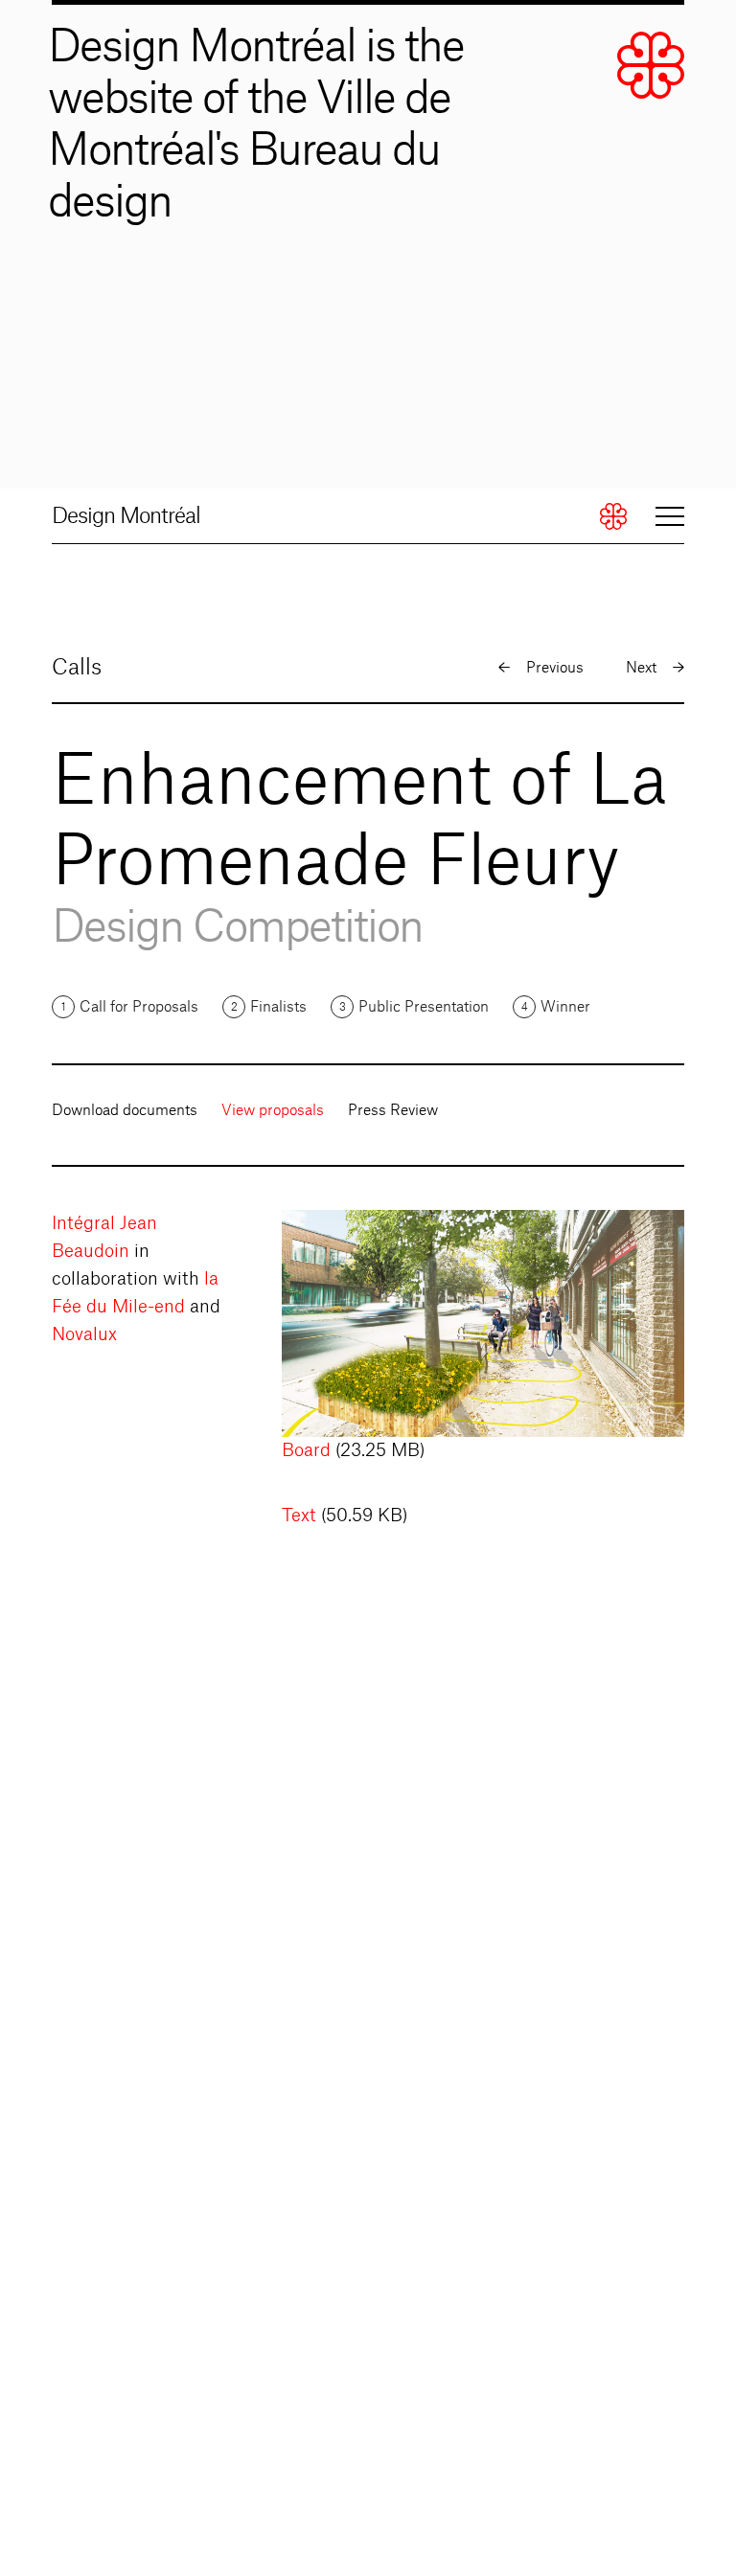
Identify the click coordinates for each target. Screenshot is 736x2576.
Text (299, 1516)
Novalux (84, 1334)
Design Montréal (126, 516)
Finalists (278, 1007)
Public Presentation (424, 1007)
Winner (565, 1007)
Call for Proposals (139, 1007)
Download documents (125, 1111)
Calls (77, 668)
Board (306, 1450)
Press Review (393, 1111)
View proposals (273, 1111)
